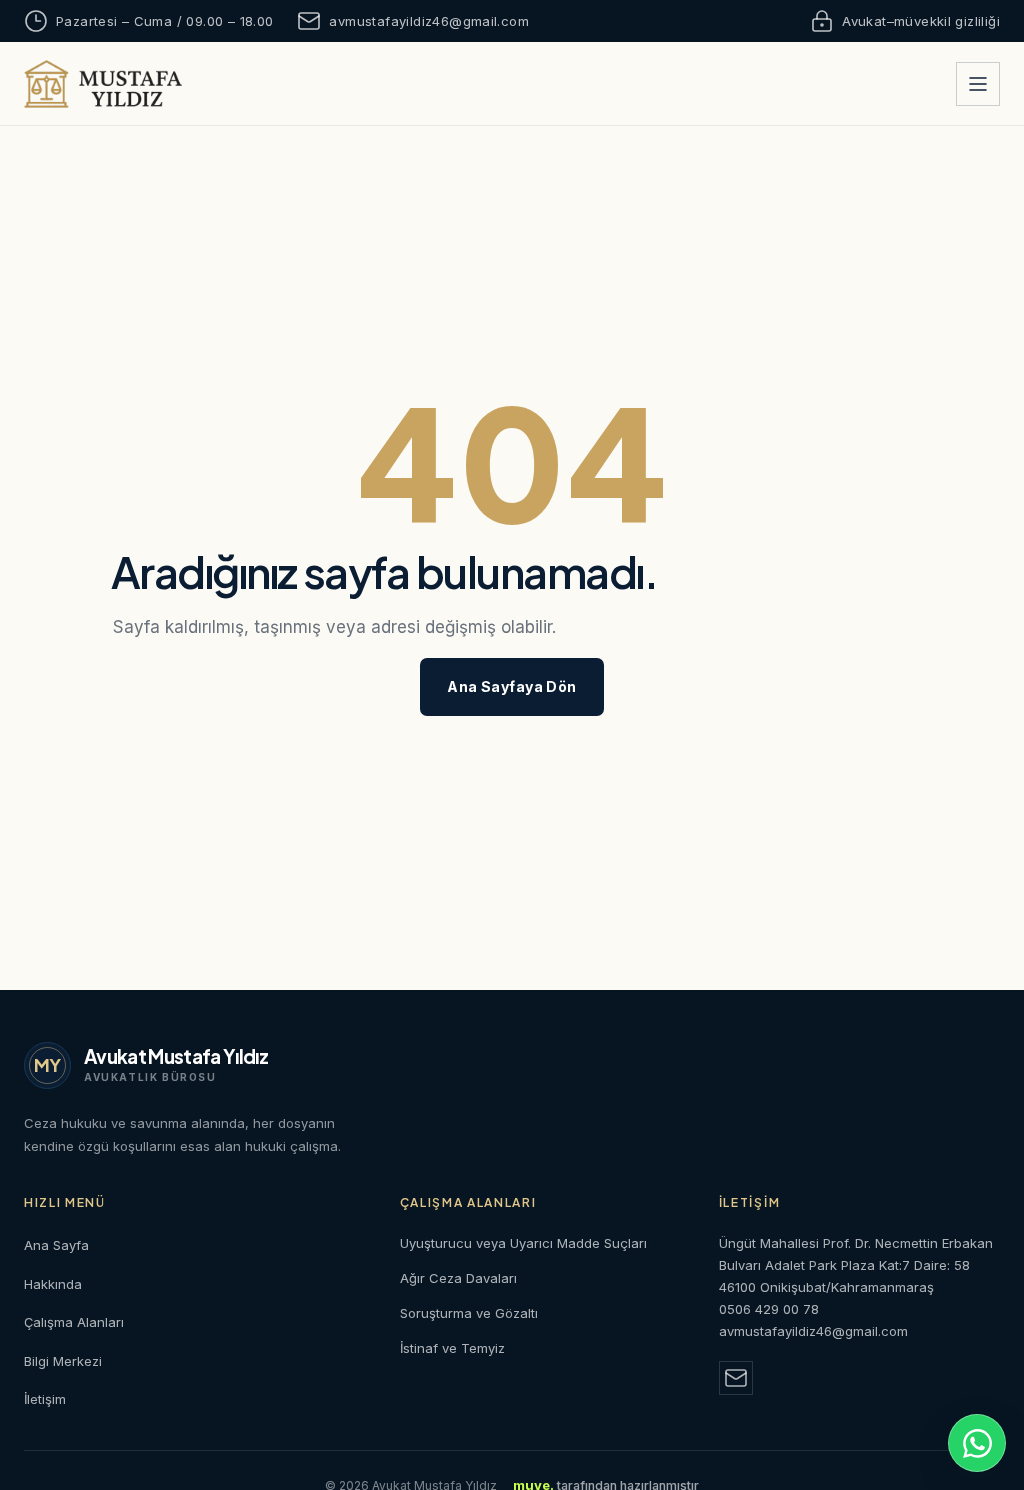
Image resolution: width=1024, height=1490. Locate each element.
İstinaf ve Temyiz (452, 1348)
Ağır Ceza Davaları (458, 1278)
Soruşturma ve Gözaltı (469, 1313)
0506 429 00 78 (769, 1309)
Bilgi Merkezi (63, 1361)
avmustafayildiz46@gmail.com (429, 21)
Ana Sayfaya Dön (511, 686)
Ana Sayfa (56, 1245)
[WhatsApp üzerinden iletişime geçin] (977, 1443)
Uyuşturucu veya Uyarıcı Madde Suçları (523, 1243)
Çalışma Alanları (74, 1322)
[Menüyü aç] (978, 84)
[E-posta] (736, 1378)
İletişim (45, 1399)
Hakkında (53, 1284)
